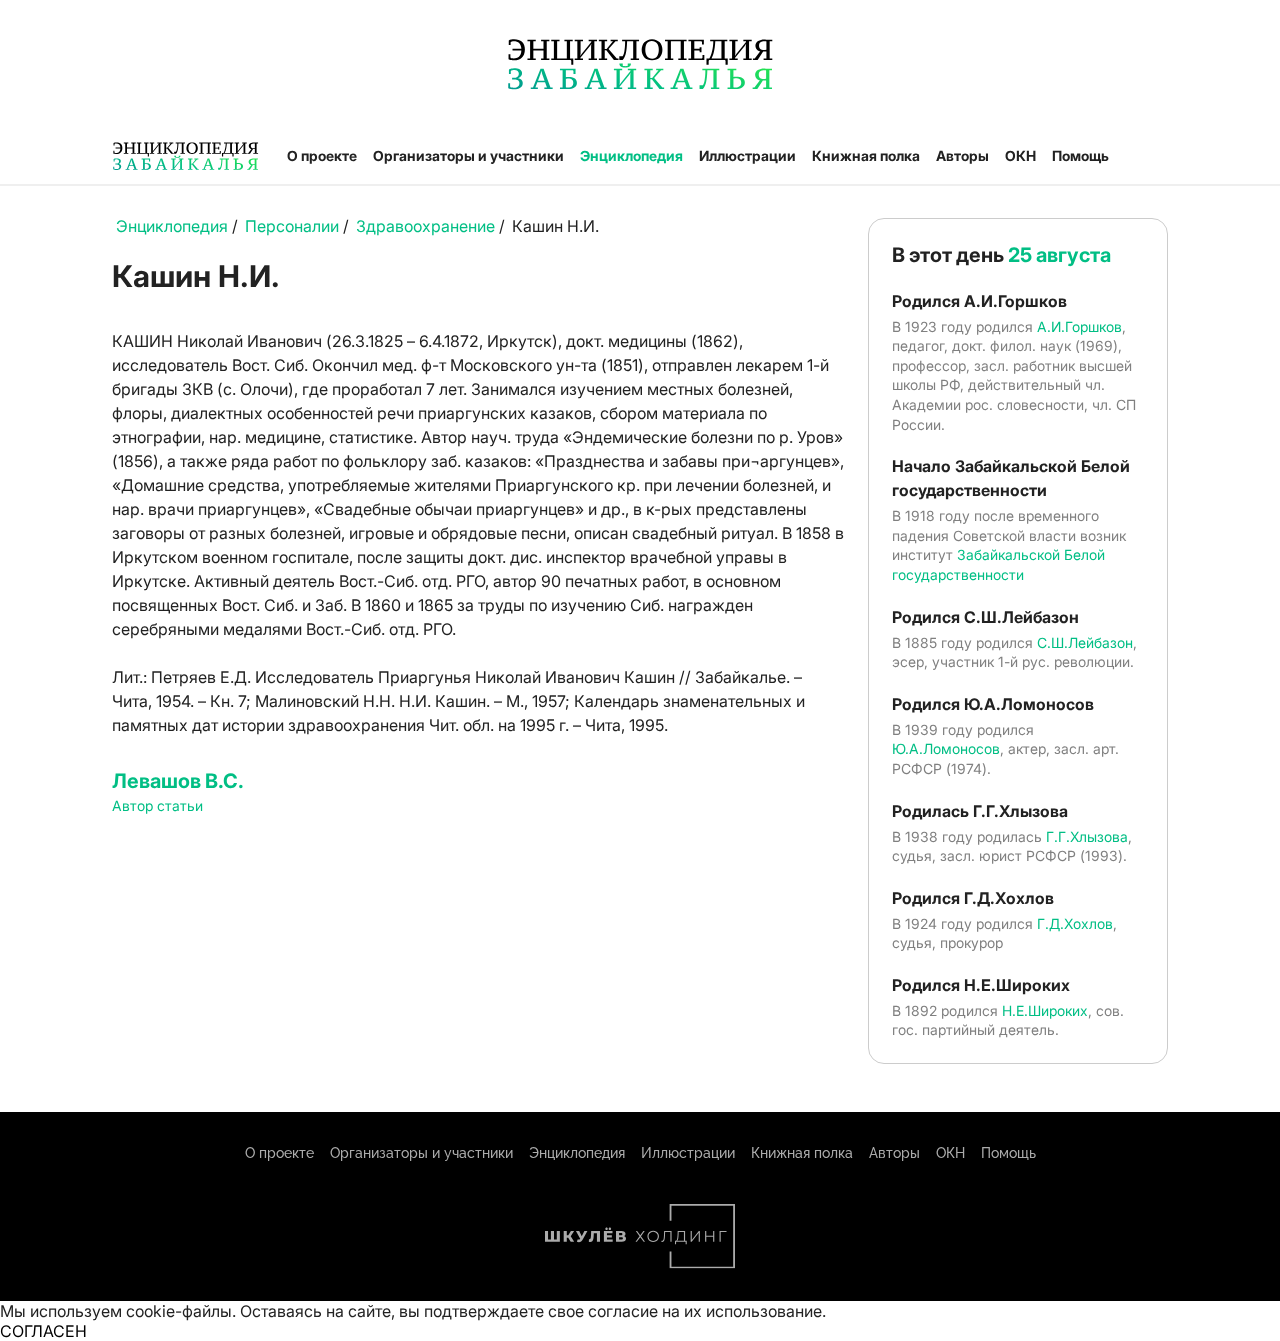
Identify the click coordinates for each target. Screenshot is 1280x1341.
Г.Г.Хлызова (1087, 836)
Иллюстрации (747, 155)
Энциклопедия (631, 155)
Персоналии (292, 226)
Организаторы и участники (468, 155)
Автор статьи (157, 805)
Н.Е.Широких (1045, 1010)
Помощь (1080, 155)
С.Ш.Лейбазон (1085, 642)
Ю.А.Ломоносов (946, 748)
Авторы (962, 155)
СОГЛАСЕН (43, 1331)
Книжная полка (866, 155)
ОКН (1020, 155)
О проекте (322, 155)
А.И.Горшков (1079, 326)
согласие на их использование (705, 1311)
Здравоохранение (425, 226)
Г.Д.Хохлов (1075, 923)
